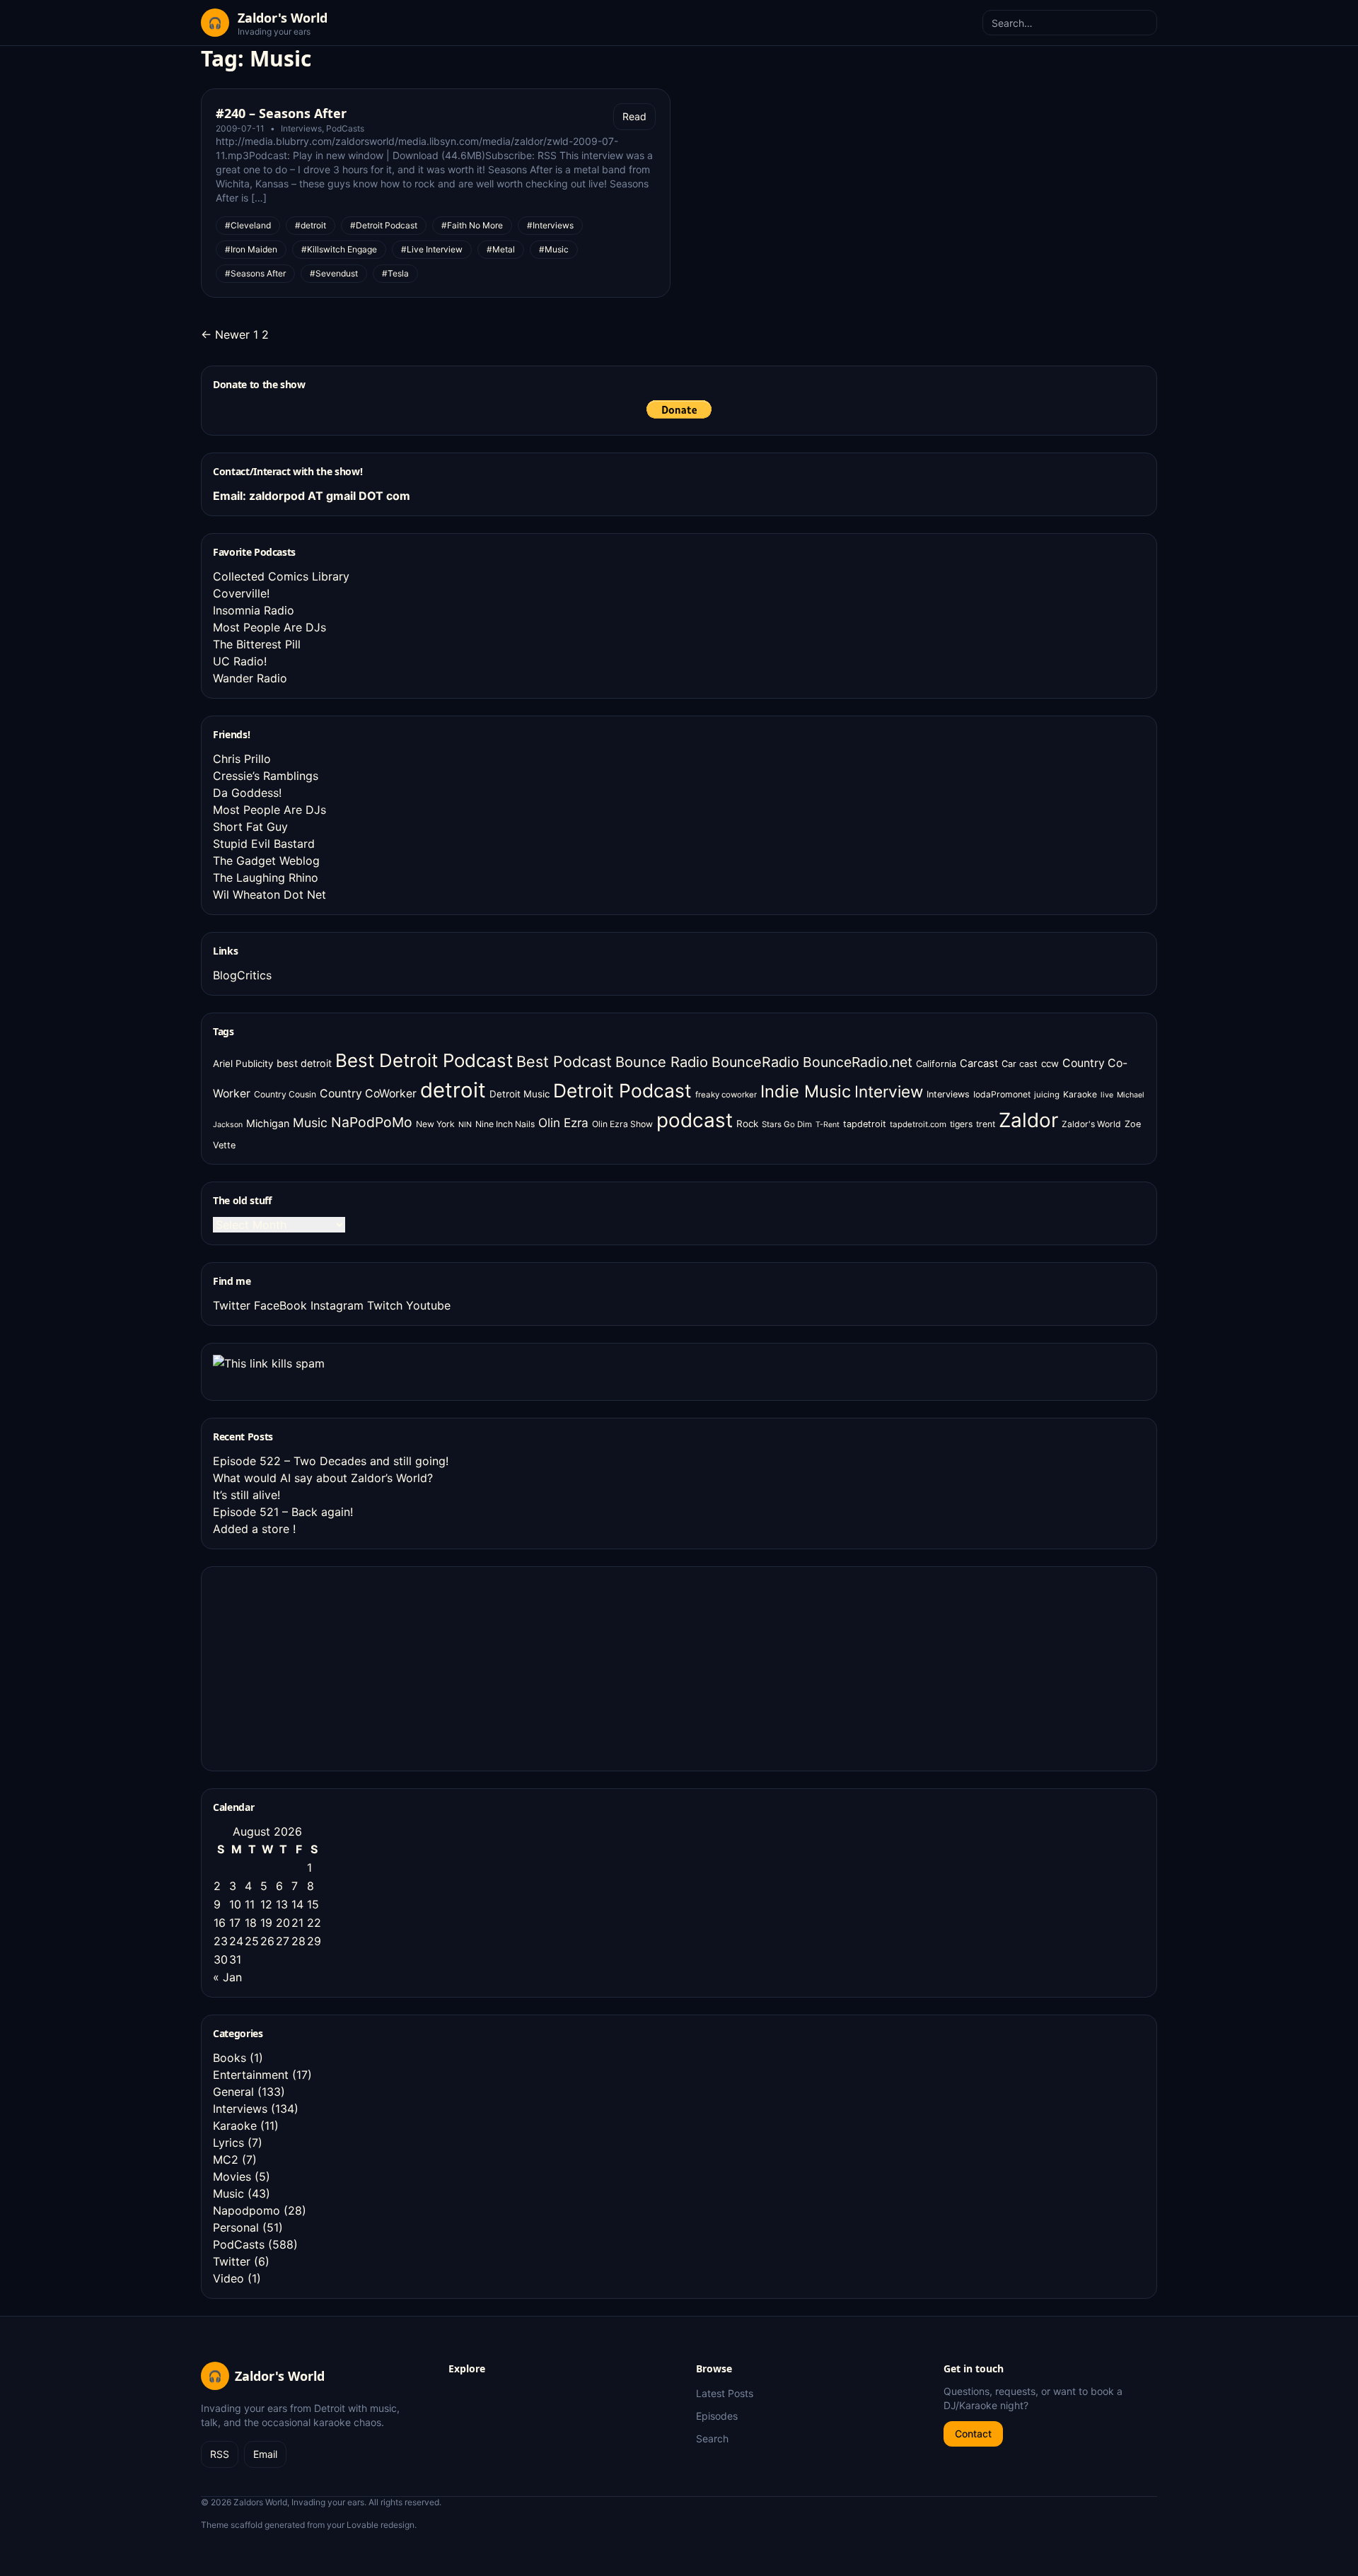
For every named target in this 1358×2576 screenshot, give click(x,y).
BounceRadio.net (858, 1062)
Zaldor (1028, 1120)
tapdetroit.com (918, 1124)
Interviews (301, 128)
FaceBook (280, 1305)
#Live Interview (432, 249)
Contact (973, 2434)
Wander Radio (250, 678)
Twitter (232, 1305)
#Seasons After (255, 273)
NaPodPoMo (372, 1122)
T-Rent (828, 1125)
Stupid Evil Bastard (264, 844)
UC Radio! (240, 661)
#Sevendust (334, 273)
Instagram (337, 1305)
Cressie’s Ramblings (266, 776)
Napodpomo (246, 2210)
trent (986, 1124)
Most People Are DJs (269, 627)
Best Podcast (564, 1061)
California (936, 1064)
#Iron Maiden (251, 249)
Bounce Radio (662, 1062)
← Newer (225, 334)
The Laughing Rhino (266, 878)
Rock (747, 1124)
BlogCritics (242, 975)
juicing (1047, 1095)
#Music (554, 249)
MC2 (226, 2160)
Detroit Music (520, 1094)
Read (634, 116)
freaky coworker (726, 1095)
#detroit (311, 225)
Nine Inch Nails (505, 1124)
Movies (232, 2176)
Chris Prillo (242, 759)
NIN (465, 1125)
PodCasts (345, 128)
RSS (220, 2454)
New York (435, 1124)
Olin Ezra (563, 1123)
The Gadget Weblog (266, 861)
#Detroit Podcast (384, 225)
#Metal (501, 249)
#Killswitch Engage (339, 249)
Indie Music (806, 1091)
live (1107, 1095)
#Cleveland (248, 225)
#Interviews (550, 225)
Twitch (385, 1305)
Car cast (1020, 1064)
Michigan (268, 1123)
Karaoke (1080, 1094)
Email (265, 2454)
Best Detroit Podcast (424, 1060)
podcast (695, 1120)
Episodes (717, 2416)
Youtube (428, 1305)
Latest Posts (725, 2393)
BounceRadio (755, 1062)
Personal (236, 2227)
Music (310, 1123)
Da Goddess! (247, 793)
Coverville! (241, 593)
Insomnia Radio (254, 610)
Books (230, 2058)
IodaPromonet (1002, 1094)
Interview (889, 1091)
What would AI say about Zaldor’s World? (323, 1478)
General (233, 2092)
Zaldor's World (1091, 1124)
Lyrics (228, 2143)
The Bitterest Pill (257, 644)
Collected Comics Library (281, 576)
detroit (453, 1090)
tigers (961, 1124)
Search (712, 2438)
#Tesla (395, 273)
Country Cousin (285, 1094)
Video (228, 2278)
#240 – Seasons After (281, 113)
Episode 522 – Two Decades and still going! (331, 1461)
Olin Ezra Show (622, 1124)
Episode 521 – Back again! (283, 1512)
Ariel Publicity (243, 1063)
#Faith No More (472, 225)
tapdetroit (865, 1124)
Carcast (979, 1063)
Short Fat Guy (250, 827)
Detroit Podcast (622, 1090)
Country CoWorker (368, 1094)
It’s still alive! (246, 1495)
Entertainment (251, 2075)
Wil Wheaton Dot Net (269, 894)
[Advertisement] (319, 1667)
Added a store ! (254, 1529)
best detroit (304, 1063)
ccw (1050, 1063)
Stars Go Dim (787, 1124)
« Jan (227, 1977)
